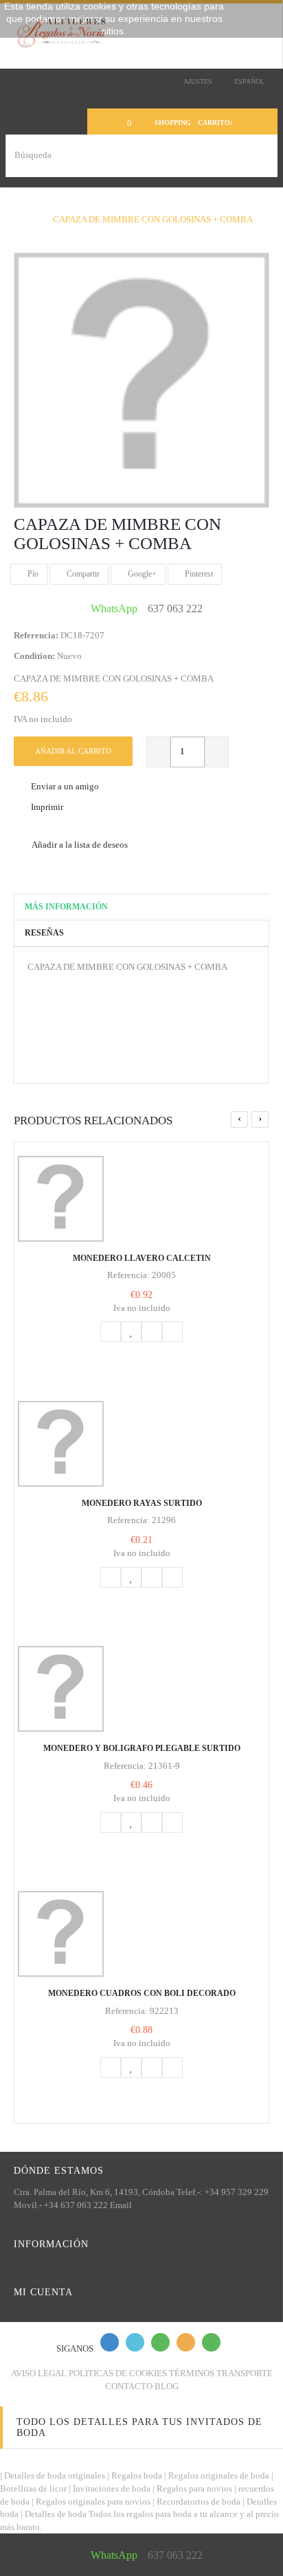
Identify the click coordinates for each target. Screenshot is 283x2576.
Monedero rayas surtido (142, 1503)
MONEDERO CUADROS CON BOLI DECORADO (142, 1993)
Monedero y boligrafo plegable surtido (142, 1748)
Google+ (141, 574)
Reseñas (44, 933)
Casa (19, 206)
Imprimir (47, 807)
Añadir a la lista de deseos (79, 845)
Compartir (82, 574)
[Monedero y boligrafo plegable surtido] (141, 1689)
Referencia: (36, 635)
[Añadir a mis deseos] (131, 1332)
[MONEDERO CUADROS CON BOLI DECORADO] (141, 1934)
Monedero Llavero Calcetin (142, 1258)
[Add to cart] (111, 1332)
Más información (66, 907)
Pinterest (198, 574)
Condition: (34, 656)
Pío (32, 574)
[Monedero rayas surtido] (141, 1444)
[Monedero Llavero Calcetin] (141, 1199)
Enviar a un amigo (65, 786)
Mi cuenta (43, 2292)
